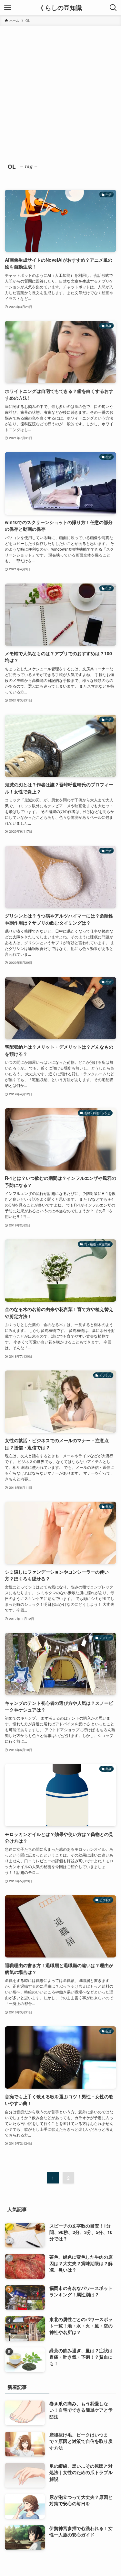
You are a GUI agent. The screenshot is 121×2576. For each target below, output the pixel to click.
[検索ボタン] (113, 8)
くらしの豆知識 (60, 8)
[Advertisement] (60, 89)
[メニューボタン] (8, 8)
